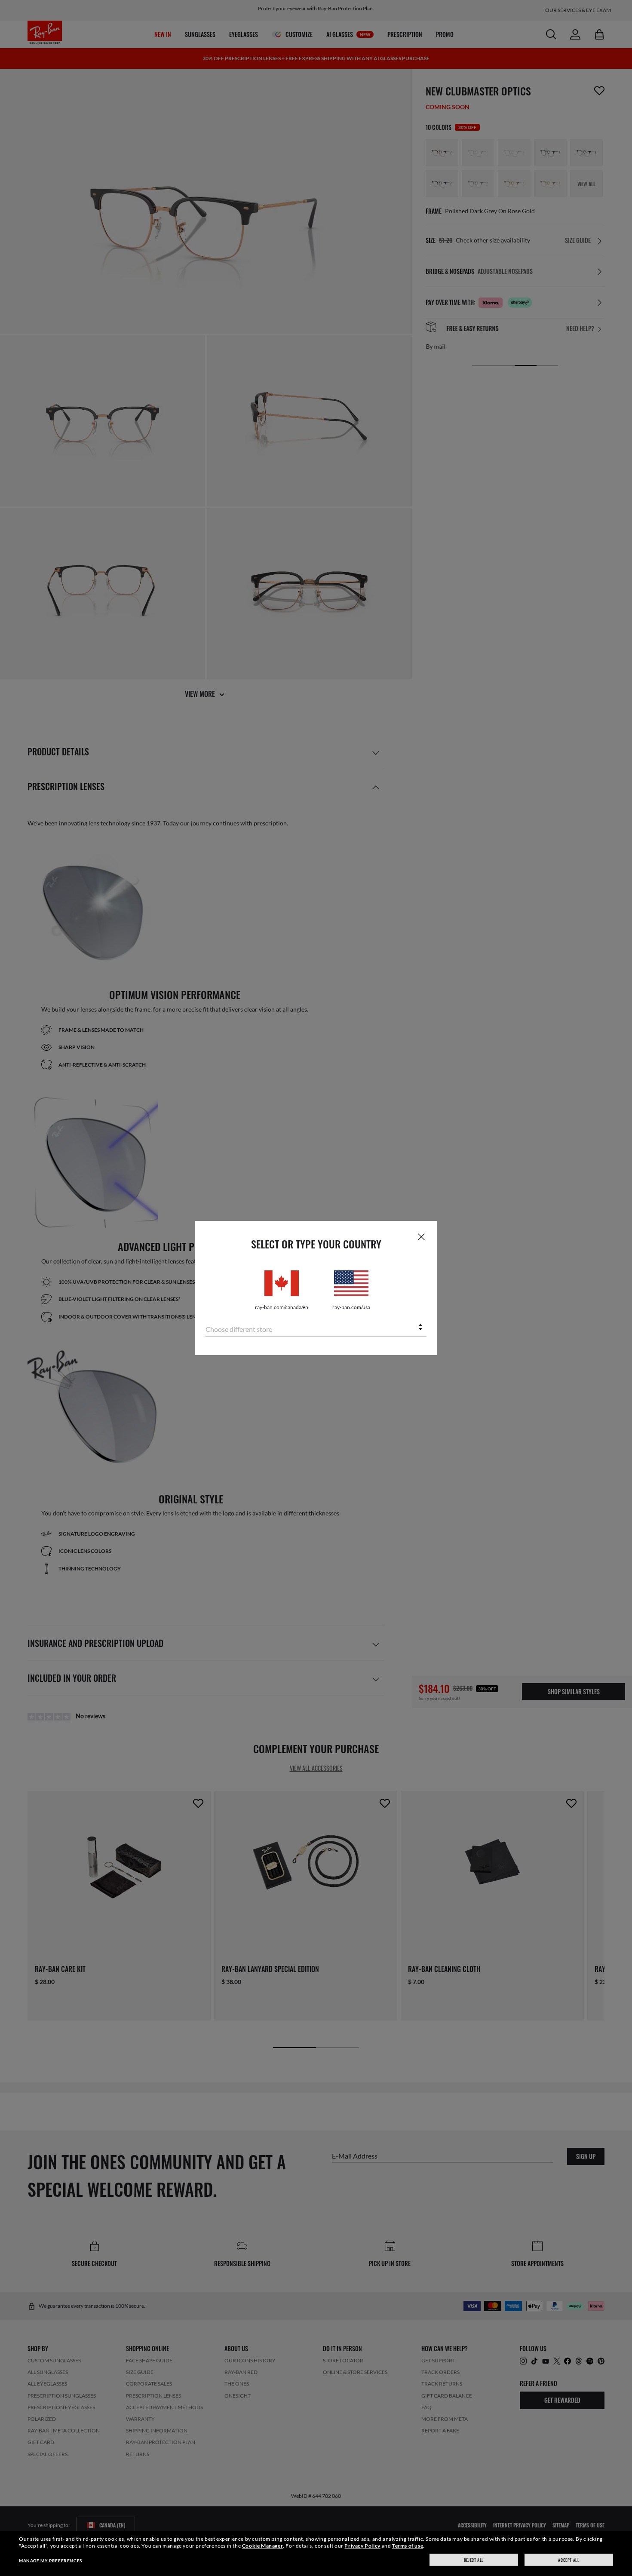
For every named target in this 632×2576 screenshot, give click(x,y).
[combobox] (316, 1328)
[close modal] (421, 1236)
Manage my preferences (51, 2561)
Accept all (569, 2560)
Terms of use (408, 2546)
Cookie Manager (262, 2546)
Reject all (474, 2560)
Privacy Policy (362, 2546)
